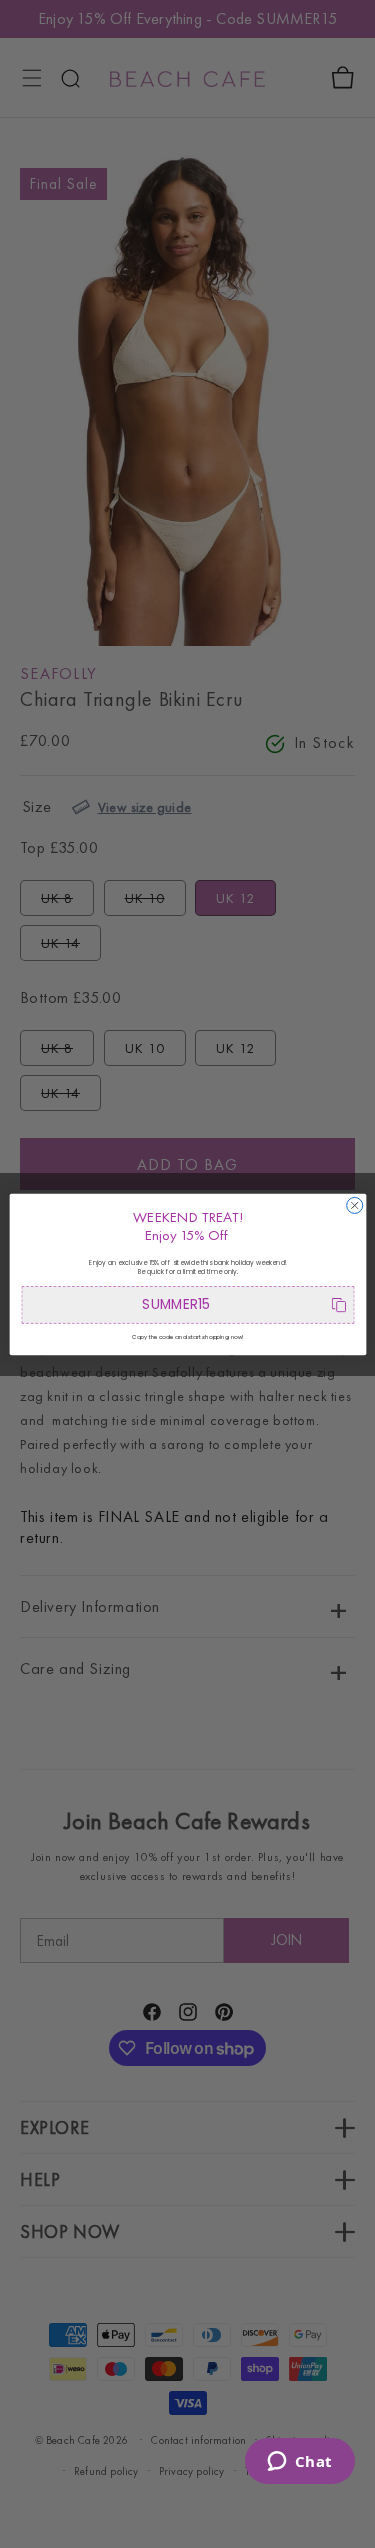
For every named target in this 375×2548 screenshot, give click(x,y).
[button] (187, 1305)
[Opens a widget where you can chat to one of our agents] (299, 2463)
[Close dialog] (354, 1205)
